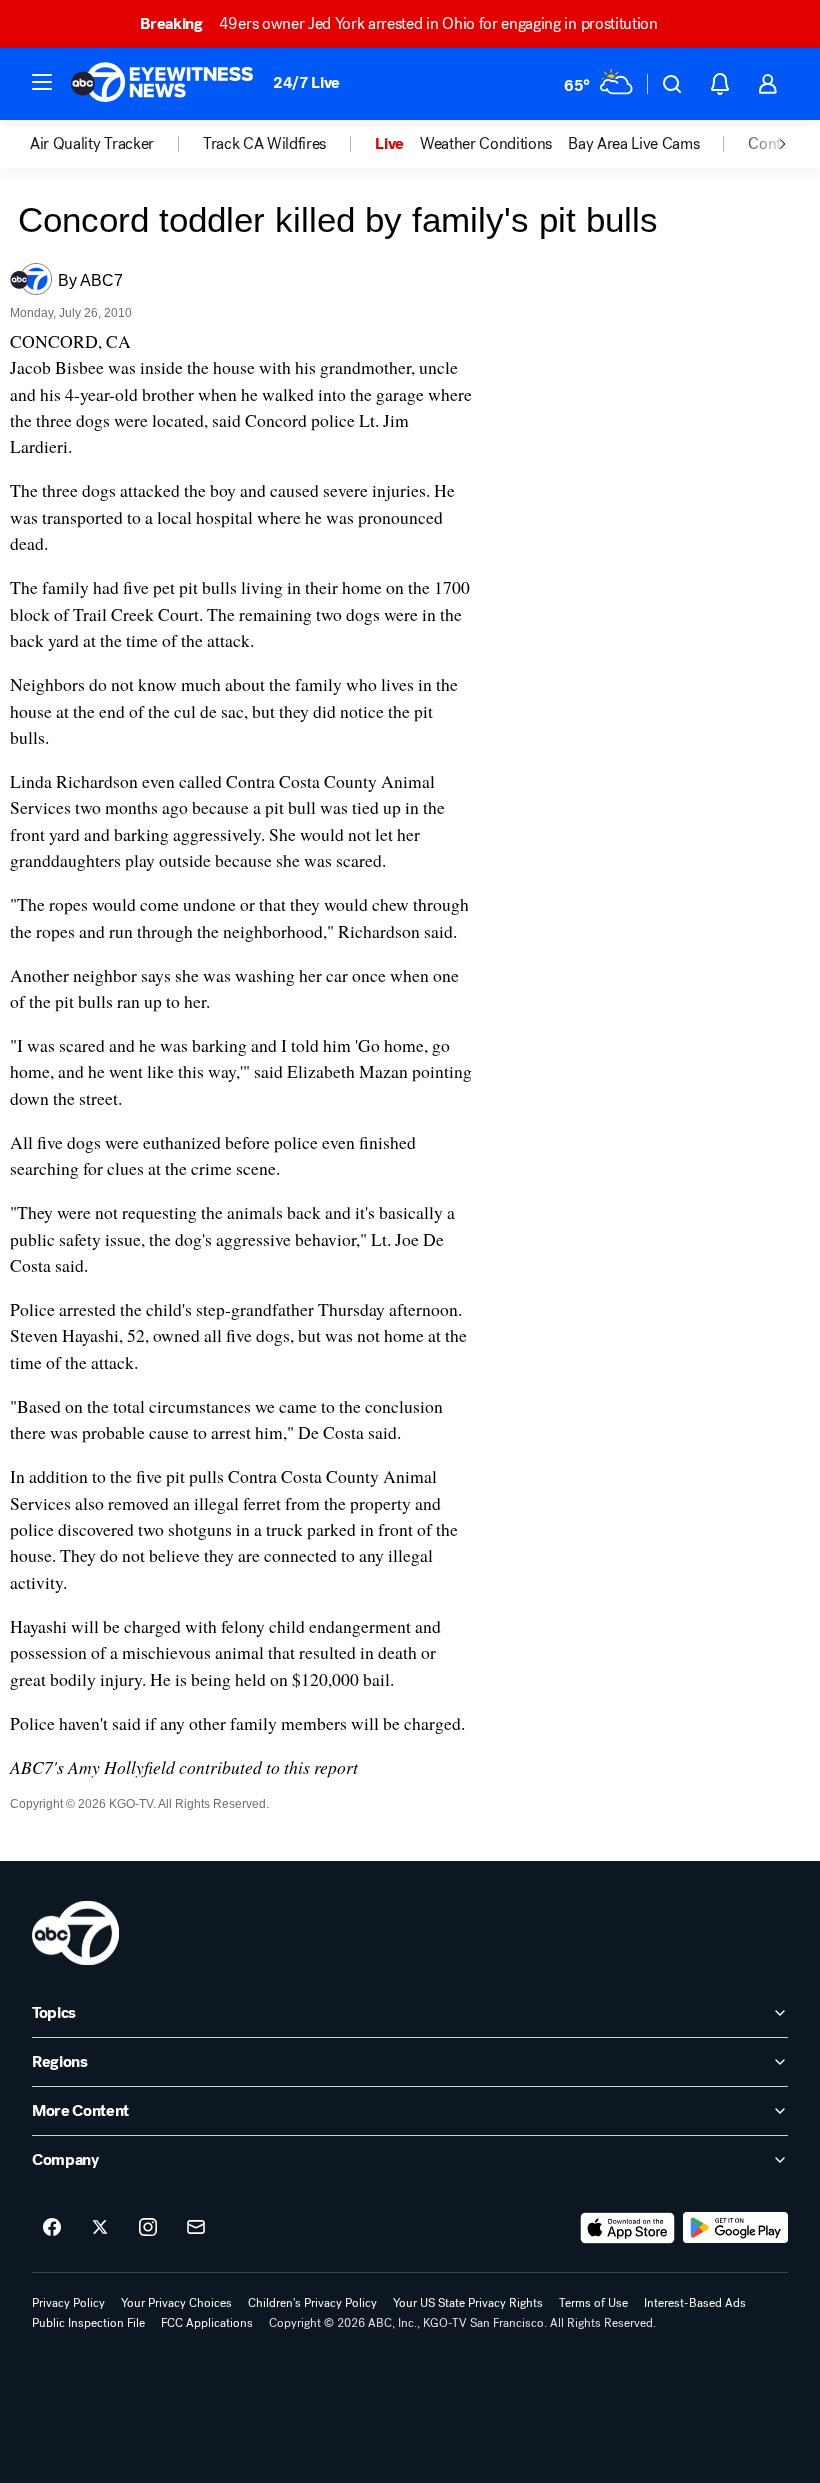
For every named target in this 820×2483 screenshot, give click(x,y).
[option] (116, 144)
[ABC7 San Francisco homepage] (162, 84)
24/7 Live (306, 82)
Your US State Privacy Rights (468, 2303)
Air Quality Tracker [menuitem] (92, 144)
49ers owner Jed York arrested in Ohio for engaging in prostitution (398, 23)
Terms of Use (593, 2303)
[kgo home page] (75, 1933)
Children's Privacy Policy (312, 2303)
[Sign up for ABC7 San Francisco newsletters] (196, 2228)
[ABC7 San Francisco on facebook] (52, 2228)
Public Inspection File (88, 2323)
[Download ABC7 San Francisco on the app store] (628, 2228)
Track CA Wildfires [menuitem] (264, 144)
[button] (42, 82)
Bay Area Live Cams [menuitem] (633, 144)
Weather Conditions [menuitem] (486, 144)
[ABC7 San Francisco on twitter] (100, 2228)
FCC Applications (207, 2323)
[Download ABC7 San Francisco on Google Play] (735, 2228)
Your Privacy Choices (176, 2303)
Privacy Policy (68, 2303)
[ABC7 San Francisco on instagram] (148, 2228)
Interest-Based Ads (695, 2303)
